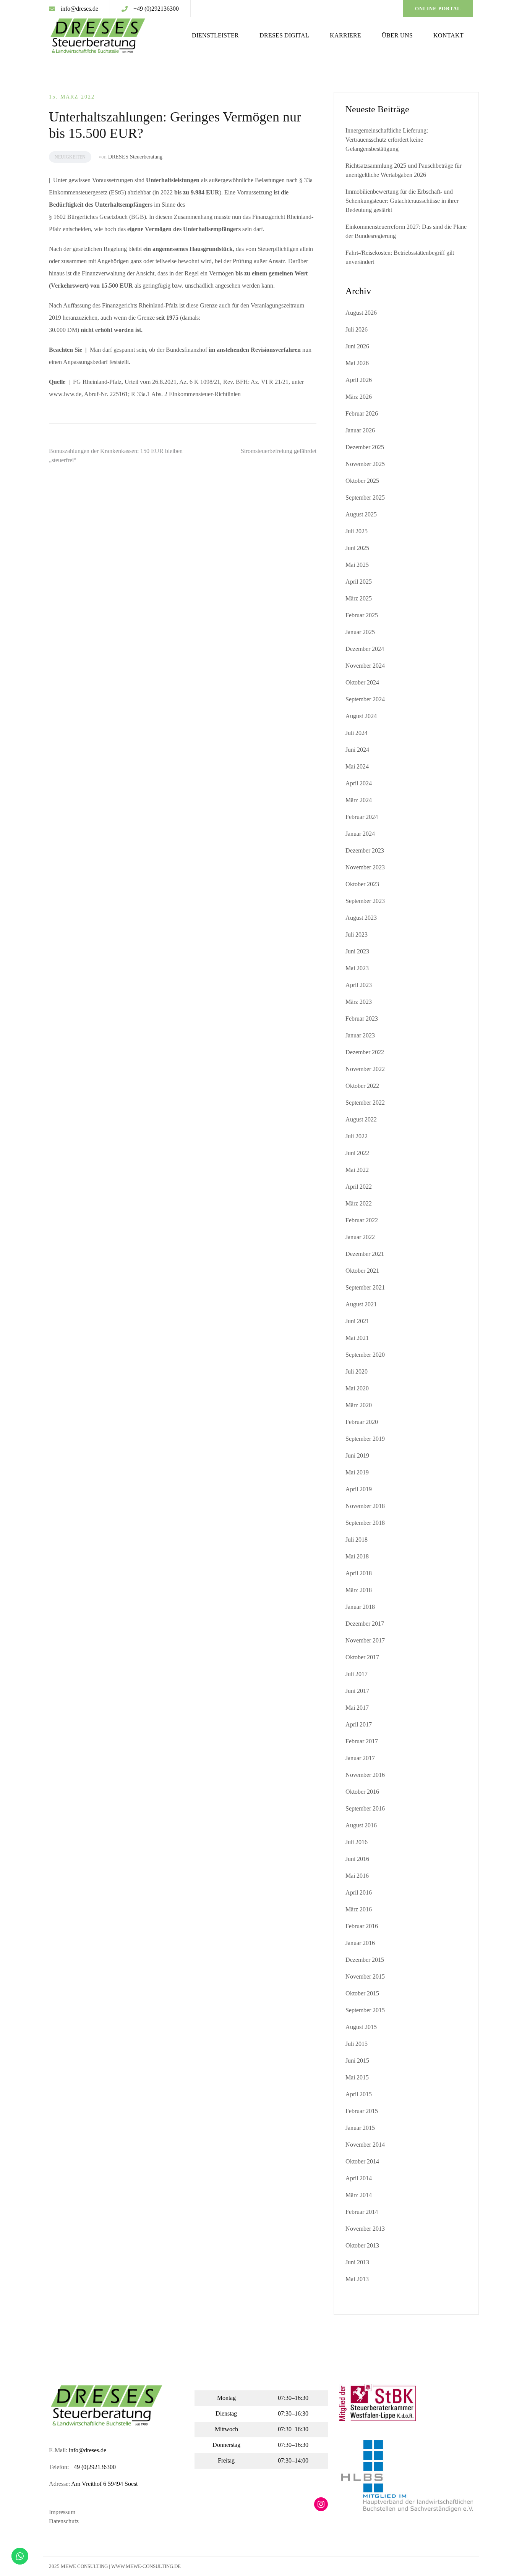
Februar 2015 (362, 2111)
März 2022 (359, 1203)
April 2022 (359, 1187)
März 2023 (359, 1002)
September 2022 (365, 1103)
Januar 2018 (360, 1607)
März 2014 (359, 2195)
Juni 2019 (357, 1455)
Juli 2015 (357, 2044)
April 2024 (359, 783)
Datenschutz (64, 2521)
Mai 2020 (357, 1388)
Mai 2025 (357, 565)
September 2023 (365, 901)
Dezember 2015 (365, 1960)
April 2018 (359, 1573)
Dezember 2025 (365, 447)
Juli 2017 (357, 1674)
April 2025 (359, 582)
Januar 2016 (360, 1943)
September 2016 (365, 1808)
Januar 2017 (360, 1758)
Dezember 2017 (365, 1624)
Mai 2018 (357, 1556)
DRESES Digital (284, 35)
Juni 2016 (357, 1859)
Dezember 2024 (365, 649)
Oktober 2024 (362, 682)
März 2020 (359, 1405)
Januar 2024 (360, 834)
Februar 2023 (362, 1019)
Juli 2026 (357, 329)
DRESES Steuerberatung (135, 157)
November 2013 (365, 2229)
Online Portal (438, 9)
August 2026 (361, 313)
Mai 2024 (357, 766)
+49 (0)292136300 (156, 9)
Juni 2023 (357, 951)
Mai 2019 (357, 1472)
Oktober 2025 (362, 481)
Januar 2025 (360, 632)
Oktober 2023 (362, 884)
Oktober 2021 (362, 1271)
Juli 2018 (357, 1540)
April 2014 (359, 2178)
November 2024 (365, 666)
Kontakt (448, 35)
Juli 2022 (357, 1136)
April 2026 (359, 380)
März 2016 (359, 1909)
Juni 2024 (357, 750)
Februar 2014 (362, 2212)
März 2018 (359, 1590)
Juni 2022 (357, 1153)
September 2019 (365, 1439)
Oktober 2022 (362, 1086)
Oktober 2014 (362, 2161)
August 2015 (361, 2027)
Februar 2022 (362, 1220)
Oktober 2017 (362, 1657)
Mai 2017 (357, 1708)
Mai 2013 (357, 2279)
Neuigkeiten (70, 157)
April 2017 (359, 1724)
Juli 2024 (357, 733)
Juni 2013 (357, 2262)
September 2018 (365, 1523)
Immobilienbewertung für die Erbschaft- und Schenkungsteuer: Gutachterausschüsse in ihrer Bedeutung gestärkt (402, 201)
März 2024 (359, 800)
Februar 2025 (362, 615)
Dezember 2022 (365, 1052)
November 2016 (365, 1775)
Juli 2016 (357, 1842)
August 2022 (361, 1119)
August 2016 (361, 1825)
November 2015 (365, 1976)
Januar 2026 (360, 430)
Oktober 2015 (362, 1993)
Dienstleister (215, 35)
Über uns (397, 35)
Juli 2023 (357, 934)
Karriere (345, 35)
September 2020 (365, 1355)
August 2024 (361, 716)
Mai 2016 (357, 1876)
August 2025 (361, 514)
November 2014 (365, 2145)
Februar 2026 (362, 413)
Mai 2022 (357, 1170)
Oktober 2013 (362, 2245)
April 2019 (359, 1489)
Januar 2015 (360, 2128)
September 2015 (365, 2010)
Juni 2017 (357, 1691)
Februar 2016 (362, 1926)
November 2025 (365, 464)
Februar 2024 (362, 817)
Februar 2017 (362, 1741)
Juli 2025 (357, 531)
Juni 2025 (357, 548)
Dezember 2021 (365, 1254)
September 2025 (365, 498)
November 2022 (365, 1069)
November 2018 (365, 1506)
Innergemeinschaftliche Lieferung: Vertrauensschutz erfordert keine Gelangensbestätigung (387, 140)
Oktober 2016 (362, 1792)
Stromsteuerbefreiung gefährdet (279, 451)
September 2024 (365, 699)
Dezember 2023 (365, 850)
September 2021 (365, 1287)
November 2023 (365, 867)
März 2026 (359, 397)
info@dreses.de (79, 9)
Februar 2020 (362, 1422)
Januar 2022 (360, 1237)
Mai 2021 (357, 1338)
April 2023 (359, 985)
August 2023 (361, 918)
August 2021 (361, 1304)
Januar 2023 (360, 1035)
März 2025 (359, 598)
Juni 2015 (357, 2061)
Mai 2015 (357, 2077)
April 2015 (359, 2094)
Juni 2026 (357, 346)
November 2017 (365, 1640)
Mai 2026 (357, 363)
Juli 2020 (357, 1371)
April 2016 (359, 1892)
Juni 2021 (357, 1321)
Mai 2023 (357, 968)
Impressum (62, 2512)
